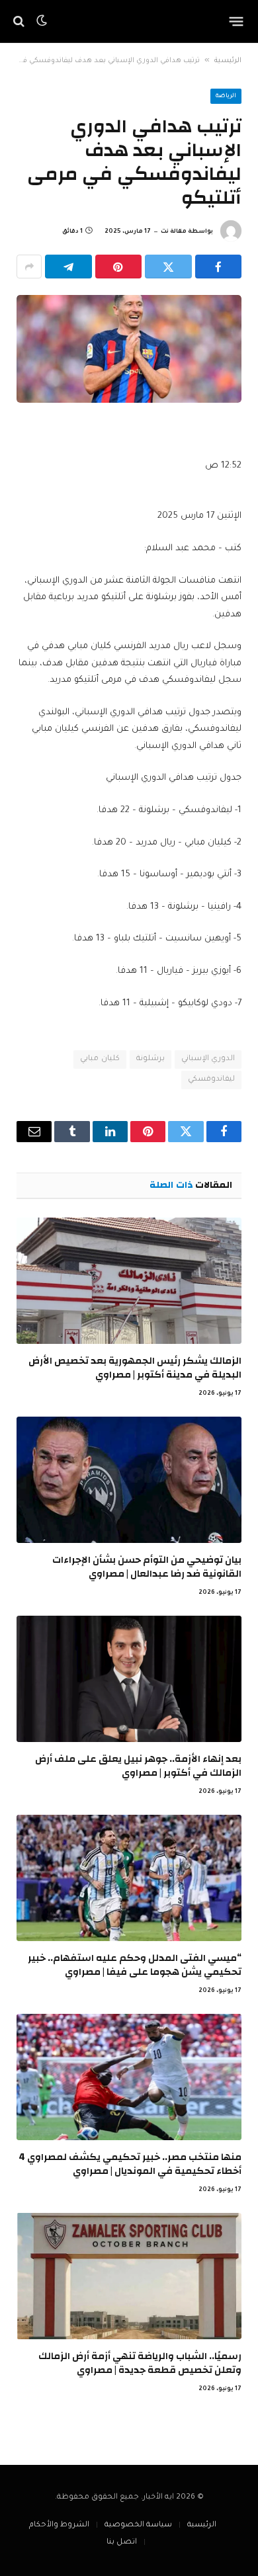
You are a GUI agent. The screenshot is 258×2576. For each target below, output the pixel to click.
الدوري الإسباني (208, 1059)
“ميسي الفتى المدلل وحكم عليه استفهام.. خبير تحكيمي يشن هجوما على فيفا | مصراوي (135, 1965)
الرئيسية (228, 61)
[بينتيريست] (119, 267)
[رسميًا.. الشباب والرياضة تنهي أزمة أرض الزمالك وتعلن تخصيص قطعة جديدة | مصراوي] (129, 2276)
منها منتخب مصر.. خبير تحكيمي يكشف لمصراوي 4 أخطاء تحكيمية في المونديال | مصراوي (130, 2164)
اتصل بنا (122, 2543)
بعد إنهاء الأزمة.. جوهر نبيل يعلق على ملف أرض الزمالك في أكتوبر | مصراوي (138, 1766)
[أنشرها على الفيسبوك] (219, 267)
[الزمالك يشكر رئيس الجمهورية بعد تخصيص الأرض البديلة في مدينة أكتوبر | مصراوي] (129, 1281)
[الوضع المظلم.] (42, 21)
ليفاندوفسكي (211, 1080)
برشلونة (150, 1059)
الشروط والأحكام (59, 2525)
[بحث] (20, 21)
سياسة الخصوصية (138, 2525)
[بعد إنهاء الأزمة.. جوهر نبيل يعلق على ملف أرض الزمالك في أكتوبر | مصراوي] (129, 1679)
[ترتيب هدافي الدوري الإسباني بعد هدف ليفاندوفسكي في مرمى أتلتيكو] (129, 349)
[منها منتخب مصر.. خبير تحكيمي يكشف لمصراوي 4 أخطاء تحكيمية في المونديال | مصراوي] (129, 2077)
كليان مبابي (100, 1059)
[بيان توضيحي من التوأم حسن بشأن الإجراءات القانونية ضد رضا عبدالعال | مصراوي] (129, 1480)
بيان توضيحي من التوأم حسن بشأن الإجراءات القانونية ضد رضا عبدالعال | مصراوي (147, 1566)
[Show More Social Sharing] (29, 267)
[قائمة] (236, 21)
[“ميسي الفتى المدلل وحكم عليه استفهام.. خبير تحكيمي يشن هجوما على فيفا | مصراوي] (129, 1878)
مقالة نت (174, 232)
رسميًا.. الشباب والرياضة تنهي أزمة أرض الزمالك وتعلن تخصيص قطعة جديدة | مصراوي (140, 2363)
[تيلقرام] (68, 267)
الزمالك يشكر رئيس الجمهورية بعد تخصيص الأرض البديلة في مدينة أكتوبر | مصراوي (135, 1367)
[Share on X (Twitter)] (168, 267)
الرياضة (226, 97)
